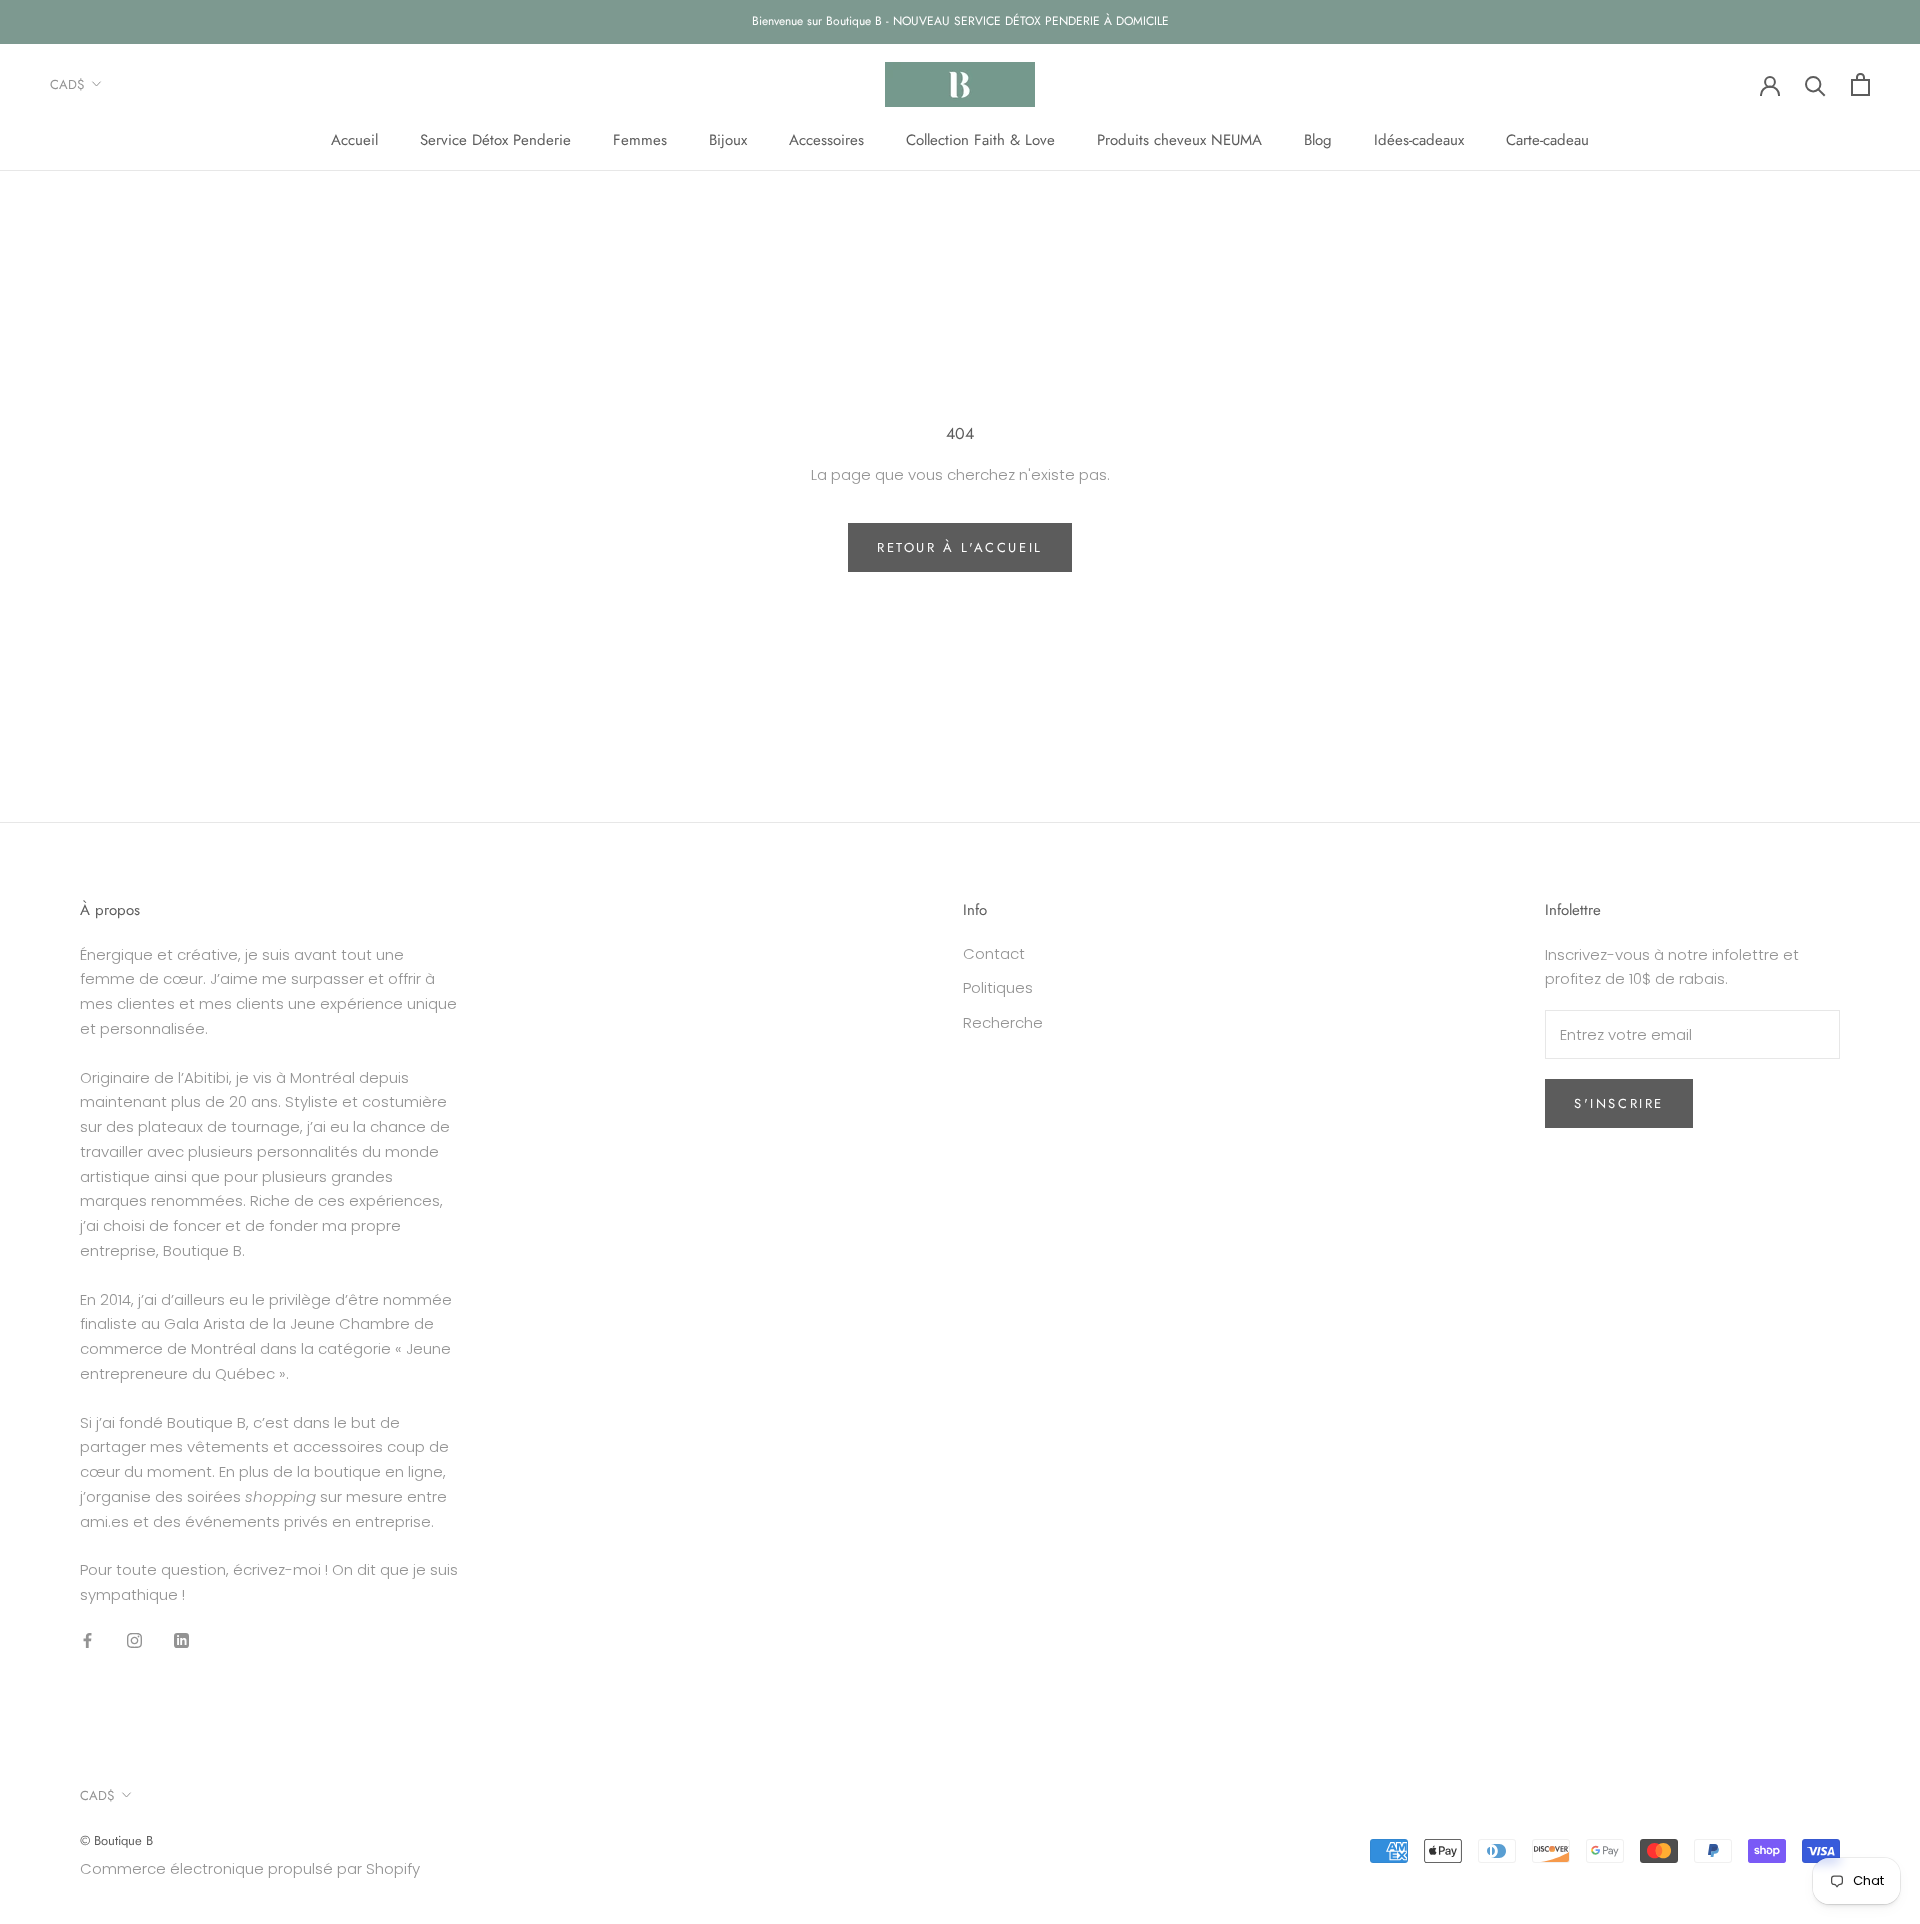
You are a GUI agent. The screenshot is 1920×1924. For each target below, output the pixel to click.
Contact (994, 953)
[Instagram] (134, 1640)
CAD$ (67, 84)
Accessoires (826, 140)
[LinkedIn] (181, 1640)
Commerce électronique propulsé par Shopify (250, 1868)
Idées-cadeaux (1419, 140)
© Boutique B (116, 1840)
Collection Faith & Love (980, 140)
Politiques (998, 987)
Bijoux (728, 140)
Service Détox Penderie (495, 140)
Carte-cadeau (1547, 140)
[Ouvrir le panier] (1860, 84)
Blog (1318, 140)
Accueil (354, 140)
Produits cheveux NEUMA (1179, 140)
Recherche (1003, 1022)
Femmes (640, 140)
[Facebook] (87, 1640)
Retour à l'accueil (960, 547)
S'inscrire (1619, 1103)
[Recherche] (1815, 84)
